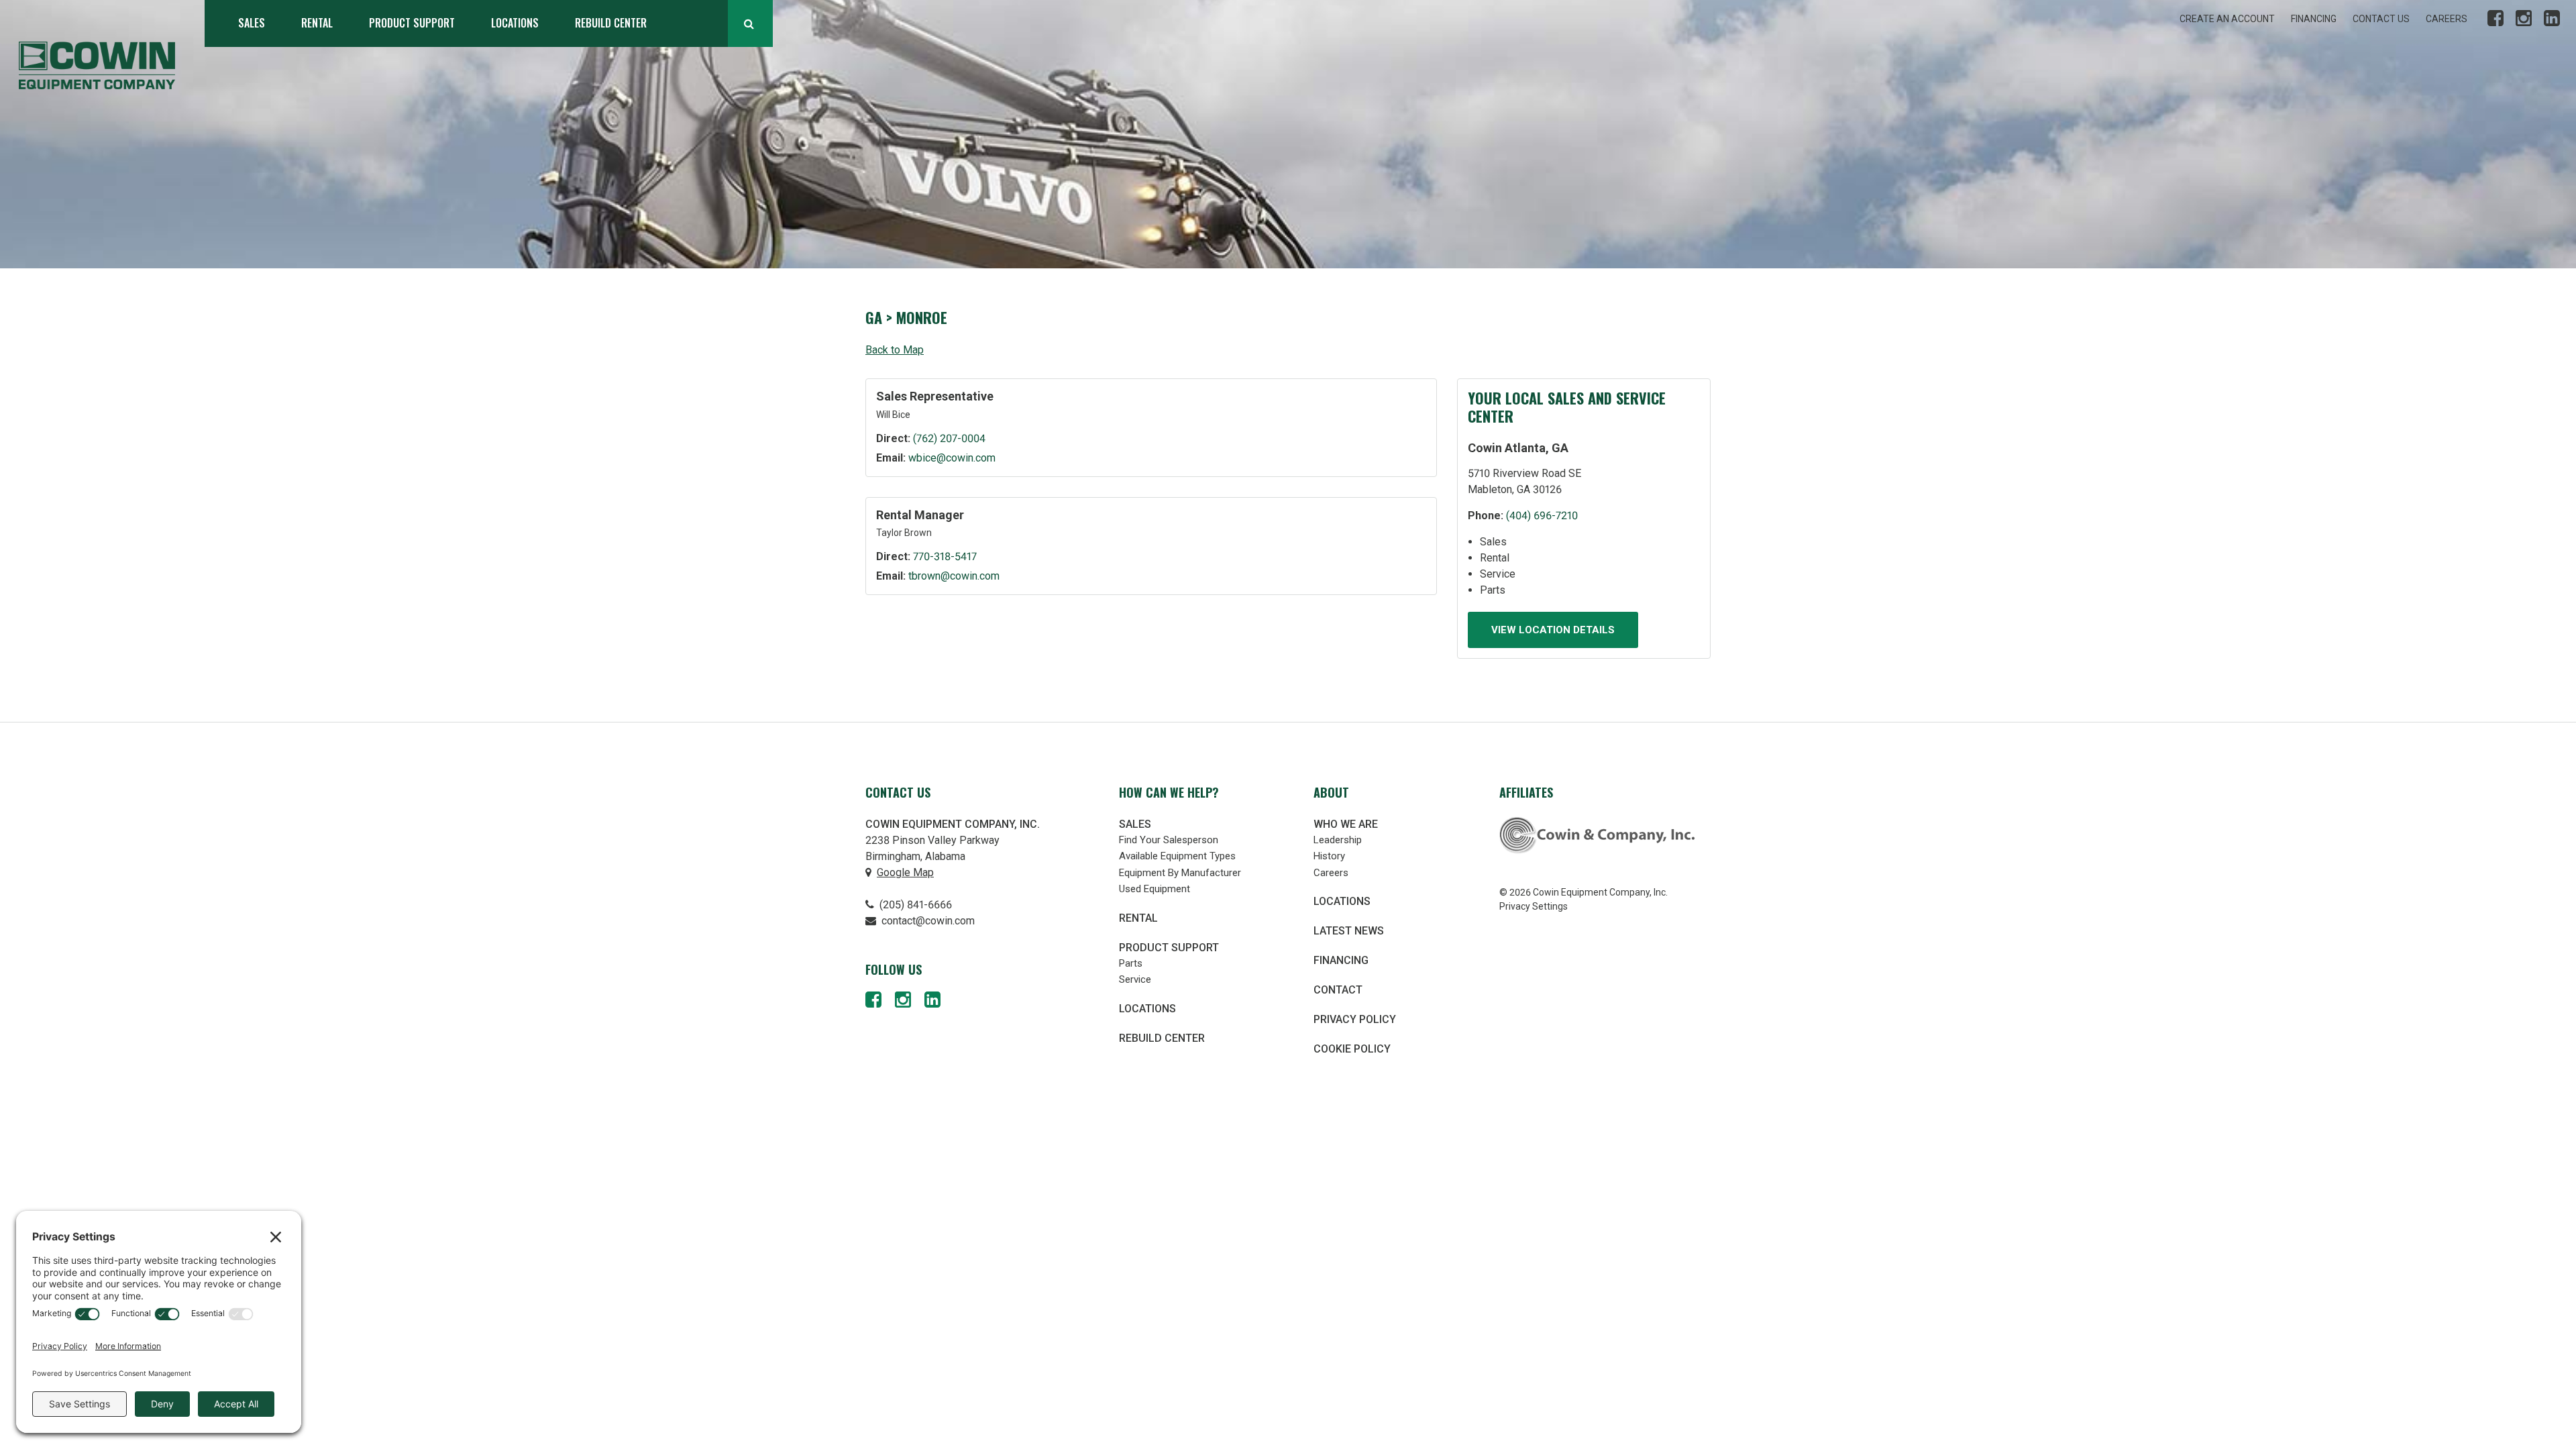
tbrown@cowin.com (954, 576)
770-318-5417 (945, 556)
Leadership (1338, 840)
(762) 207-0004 (949, 438)
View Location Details (1553, 630)
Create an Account (2227, 19)
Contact (1338, 990)
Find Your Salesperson (1169, 840)
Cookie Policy (1352, 1049)
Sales (252, 23)
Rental (317, 23)
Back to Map (895, 350)
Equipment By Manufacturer (1180, 873)
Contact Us (2381, 19)
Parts (1131, 963)
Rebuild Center (611, 23)
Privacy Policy (1355, 1019)
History (1329, 856)
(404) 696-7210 (1542, 516)
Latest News (1349, 931)
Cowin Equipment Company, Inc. (97, 65)
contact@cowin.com (927, 921)
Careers (2447, 19)
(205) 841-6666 (914, 905)
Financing (2314, 19)
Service (1135, 979)
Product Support (412, 23)
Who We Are (1346, 824)
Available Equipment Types (1177, 856)
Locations (515, 23)
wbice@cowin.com (952, 458)
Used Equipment (1155, 889)
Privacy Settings (1534, 906)
